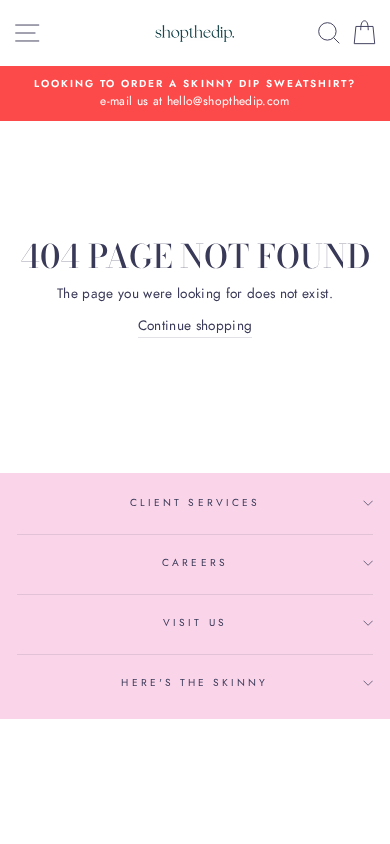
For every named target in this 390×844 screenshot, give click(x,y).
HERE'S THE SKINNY (194, 682)
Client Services (195, 502)
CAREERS (194, 562)
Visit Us (194, 622)
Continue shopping (195, 325)
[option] (195, 94)
